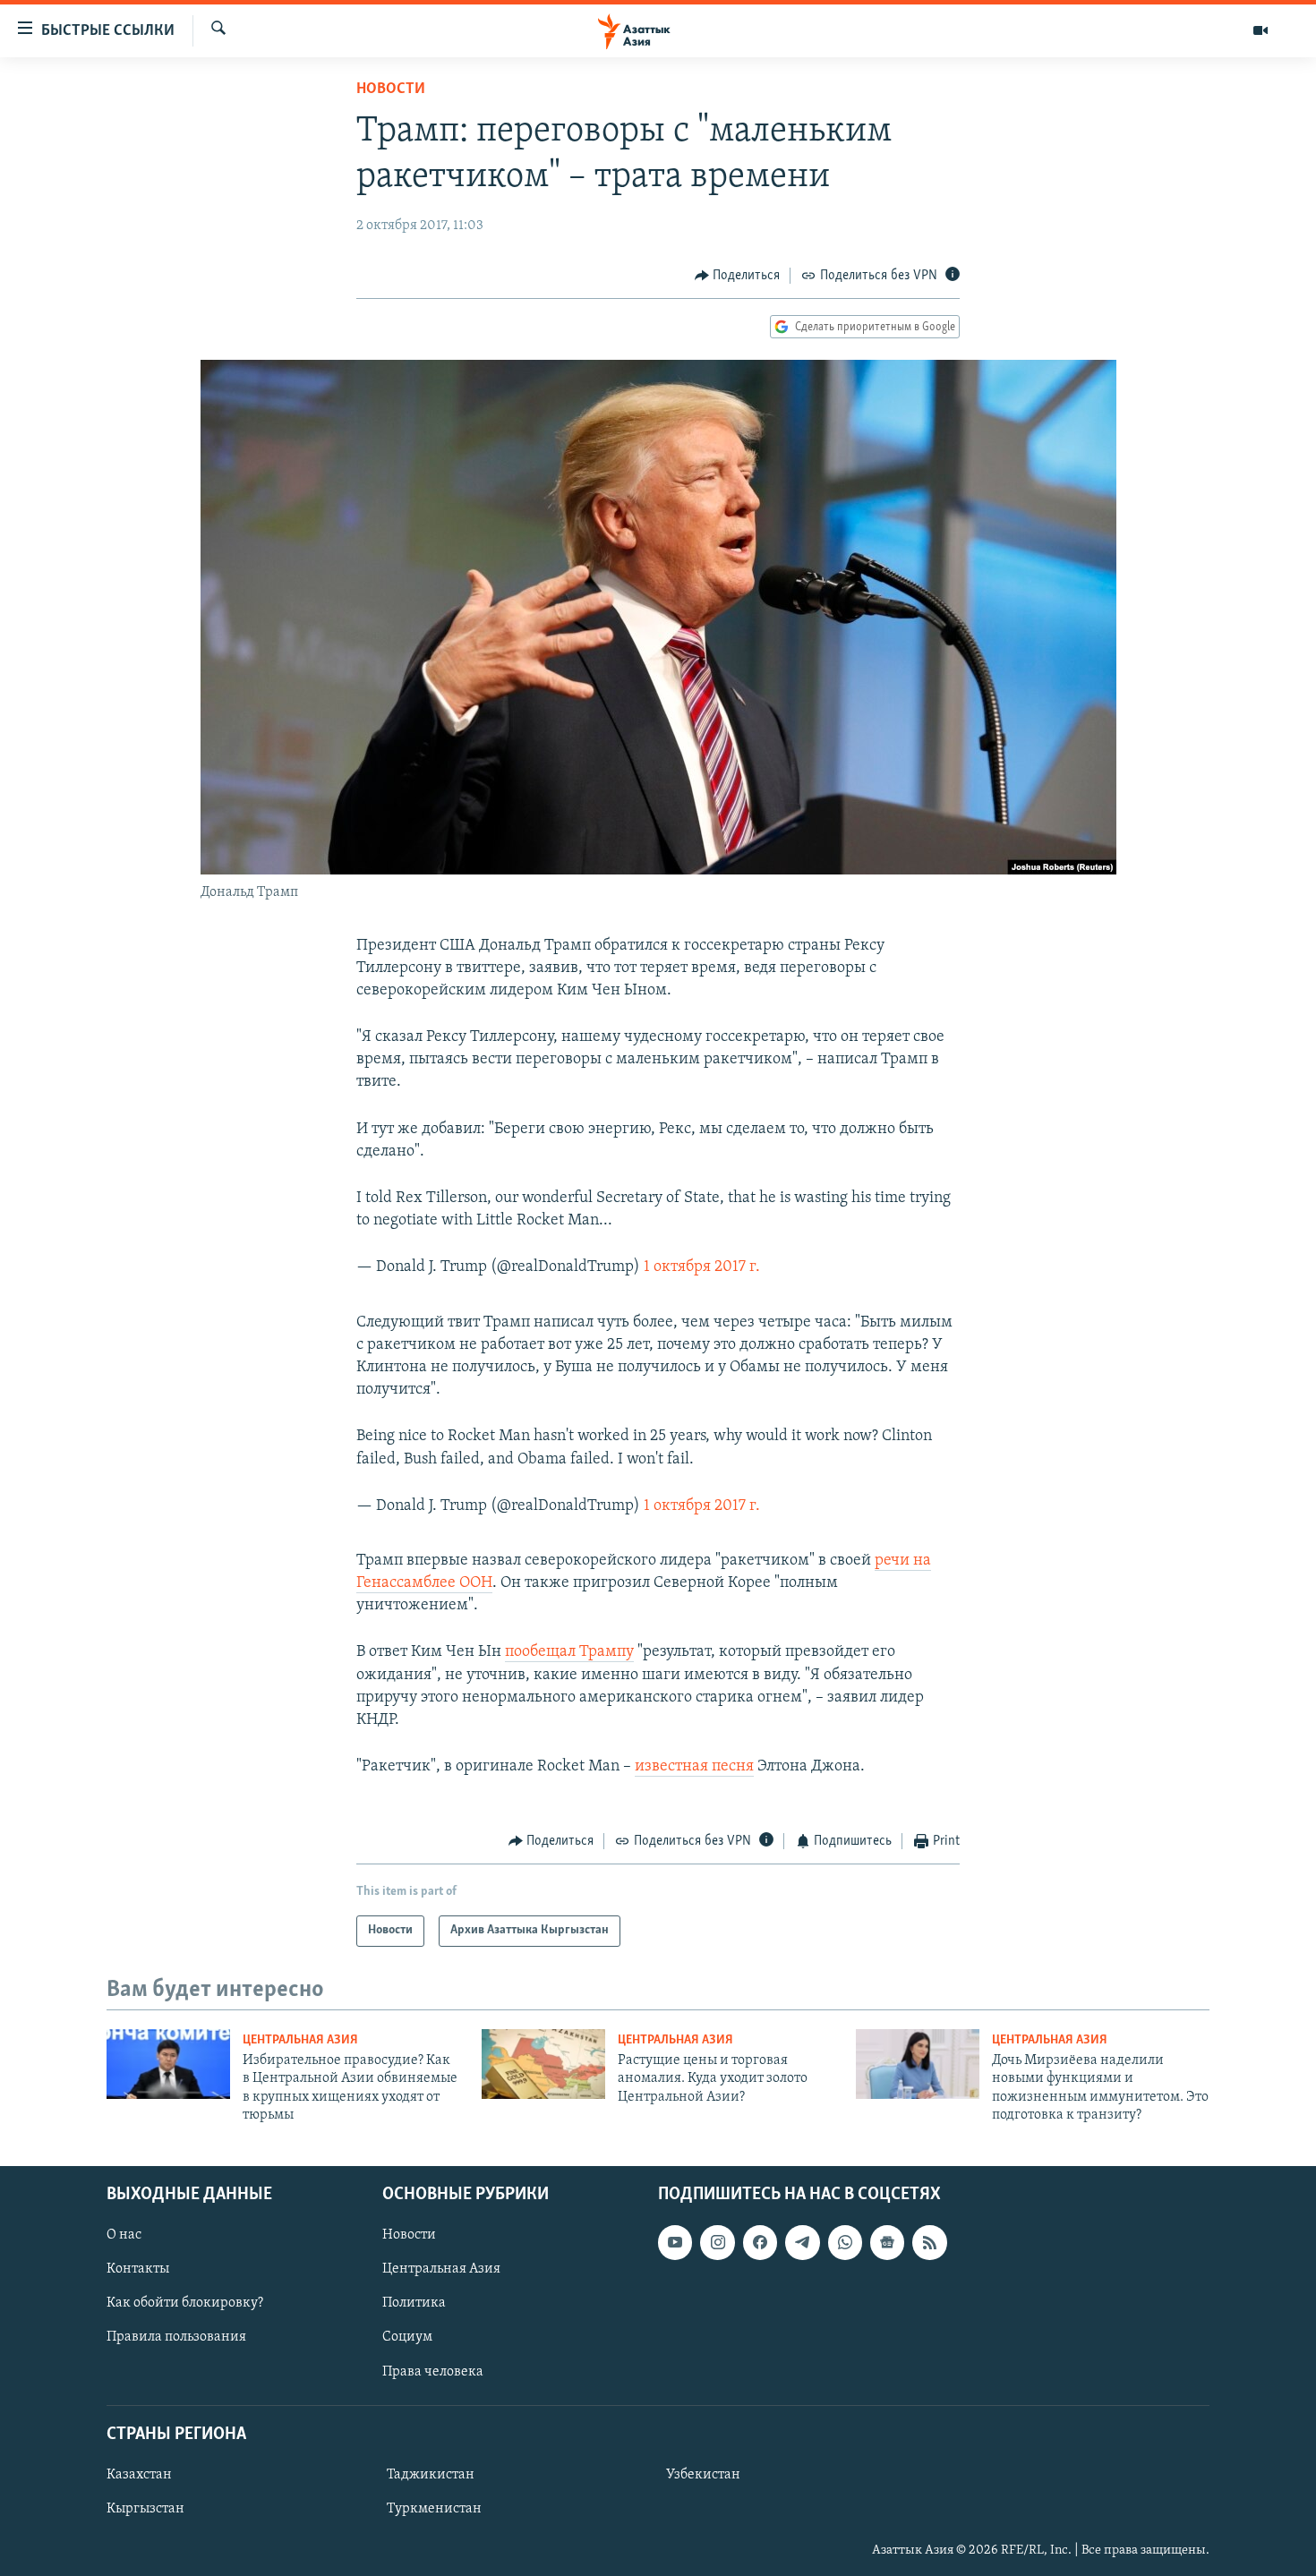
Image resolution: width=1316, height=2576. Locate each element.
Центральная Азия (300, 2040)
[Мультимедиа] (1260, 30)
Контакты (138, 2269)
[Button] (738, 276)
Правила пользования (176, 2337)
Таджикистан (431, 2474)
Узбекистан (703, 2474)
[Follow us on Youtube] (675, 2242)
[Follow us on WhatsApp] (845, 2242)
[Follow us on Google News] (887, 2242)
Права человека (433, 2371)
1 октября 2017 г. (702, 1267)
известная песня (694, 1767)
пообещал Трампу (569, 1652)
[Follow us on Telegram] (802, 2242)
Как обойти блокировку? (185, 2303)
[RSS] (929, 2242)
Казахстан (139, 2474)
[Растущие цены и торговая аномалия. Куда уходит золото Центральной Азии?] (543, 2064)
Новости (391, 90)
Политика (414, 2303)
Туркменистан (434, 2509)
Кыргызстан (145, 2509)
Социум (407, 2337)
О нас (124, 2235)
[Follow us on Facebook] (760, 2242)
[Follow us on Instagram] (717, 2242)
